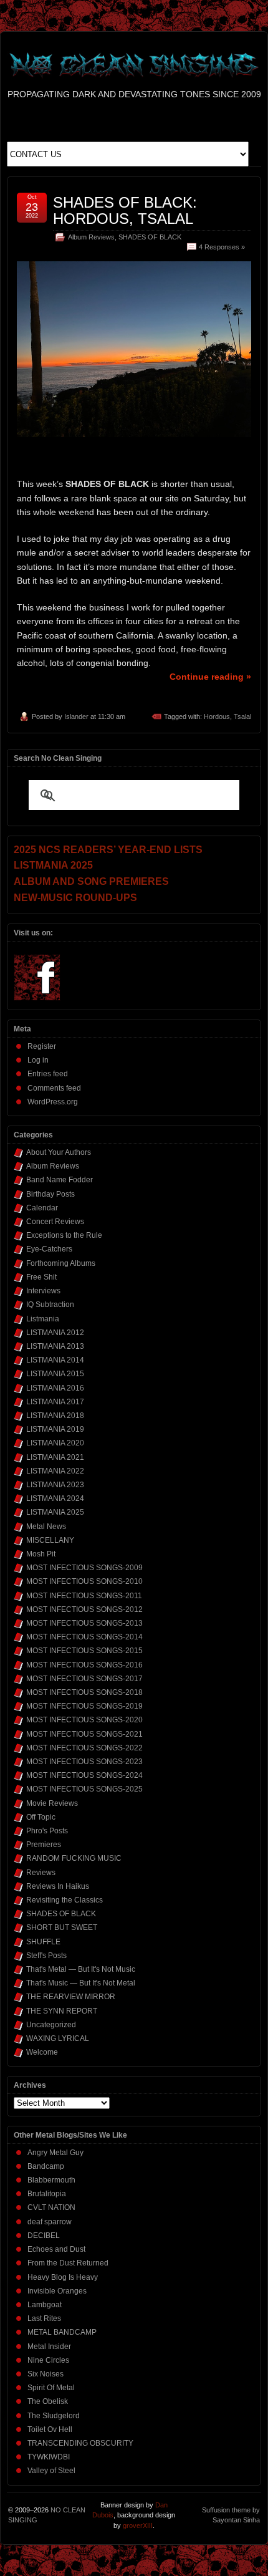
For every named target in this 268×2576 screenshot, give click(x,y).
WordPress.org (53, 1102)
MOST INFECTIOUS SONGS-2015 (84, 1651)
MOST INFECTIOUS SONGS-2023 (84, 1762)
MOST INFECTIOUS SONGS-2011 (84, 1596)
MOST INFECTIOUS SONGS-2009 (84, 1568)
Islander (76, 716)
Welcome (42, 2052)
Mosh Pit (41, 1554)
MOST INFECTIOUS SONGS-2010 (84, 1581)
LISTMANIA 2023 (55, 1485)
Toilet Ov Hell (50, 2429)
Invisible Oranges (57, 2291)
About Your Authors (59, 1152)
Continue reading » (210, 677)
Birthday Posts (50, 1194)
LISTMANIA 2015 (55, 1374)
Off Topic (41, 1817)
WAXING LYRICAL (58, 2038)
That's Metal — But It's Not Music (81, 1969)
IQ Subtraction (50, 1305)
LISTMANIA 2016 (55, 1388)
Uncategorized (51, 2025)
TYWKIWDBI (49, 2457)
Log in (38, 1060)
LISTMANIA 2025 (55, 1512)
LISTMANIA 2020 (55, 1443)
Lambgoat (45, 2305)
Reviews (41, 1873)
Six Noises (45, 2374)
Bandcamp (46, 2166)
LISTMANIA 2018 (55, 1416)
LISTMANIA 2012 (55, 1333)
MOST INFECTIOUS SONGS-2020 (84, 1720)
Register (42, 1046)
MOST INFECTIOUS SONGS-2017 (84, 1679)
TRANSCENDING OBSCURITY (80, 2443)
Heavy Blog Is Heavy (63, 2277)
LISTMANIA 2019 (55, 1429)
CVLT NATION (51, 2207)
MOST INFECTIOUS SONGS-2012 (84, 1609)
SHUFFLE (43, 1942)
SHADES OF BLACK (150, 237)
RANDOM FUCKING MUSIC (74, 1858)
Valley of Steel (51, 2471)
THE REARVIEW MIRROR (71, 1997)
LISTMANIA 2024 (55, 1498)
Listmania (43, 1319)
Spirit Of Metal (51, 2388)
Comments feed (54, 1088)
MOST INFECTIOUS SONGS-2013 (84, 1623)
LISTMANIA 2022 (55, 1471)
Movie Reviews (52, 1803)
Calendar (42, 1208)
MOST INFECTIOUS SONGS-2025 (84, 1789)
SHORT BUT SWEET (62, 1927)
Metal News (46, 1527)
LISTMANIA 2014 (55, 1360)
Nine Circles (48, 2360)
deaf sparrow (50, 2222)
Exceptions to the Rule (64, 1235)
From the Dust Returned (68, 2263)
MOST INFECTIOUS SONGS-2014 (84, 1637)
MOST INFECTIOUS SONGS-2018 (84, 1692)
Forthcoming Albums (61, 1263)
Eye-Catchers (49, 1249)
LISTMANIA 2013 (55, 1346)
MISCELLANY (50, 1540)
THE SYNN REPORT (62, 2011)
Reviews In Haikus (58, 1886)
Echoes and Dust (56, 2249)
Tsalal (242, 716)
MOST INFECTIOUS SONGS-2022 (84, 1748)
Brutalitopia (47, 2194)
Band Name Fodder (60, 1180)
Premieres (44, 1845)
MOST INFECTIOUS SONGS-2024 (84, 1775)
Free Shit (41, 1277)
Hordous (217, 716)
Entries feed (48, 1074)
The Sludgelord (54, 2416)
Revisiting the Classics (65, 1900)
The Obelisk (48, 2401)
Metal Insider (49, 2347)
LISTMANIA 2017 (55, 1402)
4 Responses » (222, 247)
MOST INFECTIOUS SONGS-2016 (84, 1665)
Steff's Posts (46, 1956)
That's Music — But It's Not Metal (81, 1983)
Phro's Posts (47, 1831)
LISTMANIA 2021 (55, 1457)
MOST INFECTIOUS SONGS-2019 (84, 1706)
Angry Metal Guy (55, 2153)
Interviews (43, 1291)
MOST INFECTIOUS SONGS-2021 (84, 1734)
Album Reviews (91, 237)
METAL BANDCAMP (62, 2332)
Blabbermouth (51, 2180)
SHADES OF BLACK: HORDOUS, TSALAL (125, 210)
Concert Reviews (55, 1222)
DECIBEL (44, 2236)
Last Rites (44, 2318)
